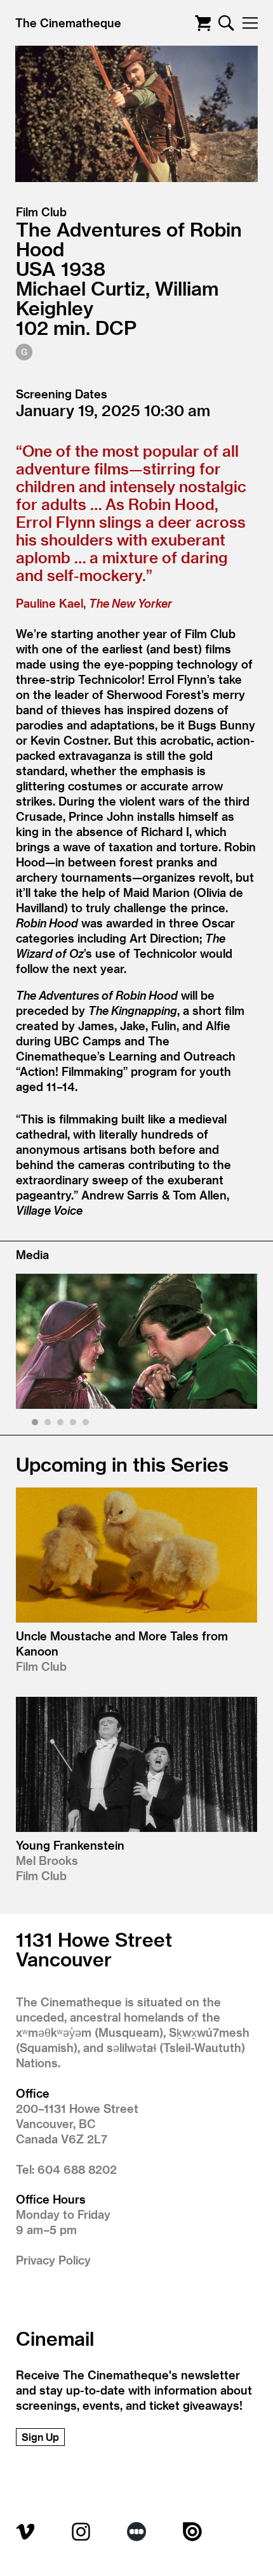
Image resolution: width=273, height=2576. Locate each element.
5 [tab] (87, 1424)
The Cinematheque (68, 23)
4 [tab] (75, 1424)
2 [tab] (49, 1424)
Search (226, 23)
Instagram (81, 2532)
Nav (250, 23)
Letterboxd (136, 2532)
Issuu (192, 2532)
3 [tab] (62, 1424)
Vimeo (25, 2532)
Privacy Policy (53, 2260)
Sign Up (40, 2437)
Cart (203, 23)
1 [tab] (37, 1424)
